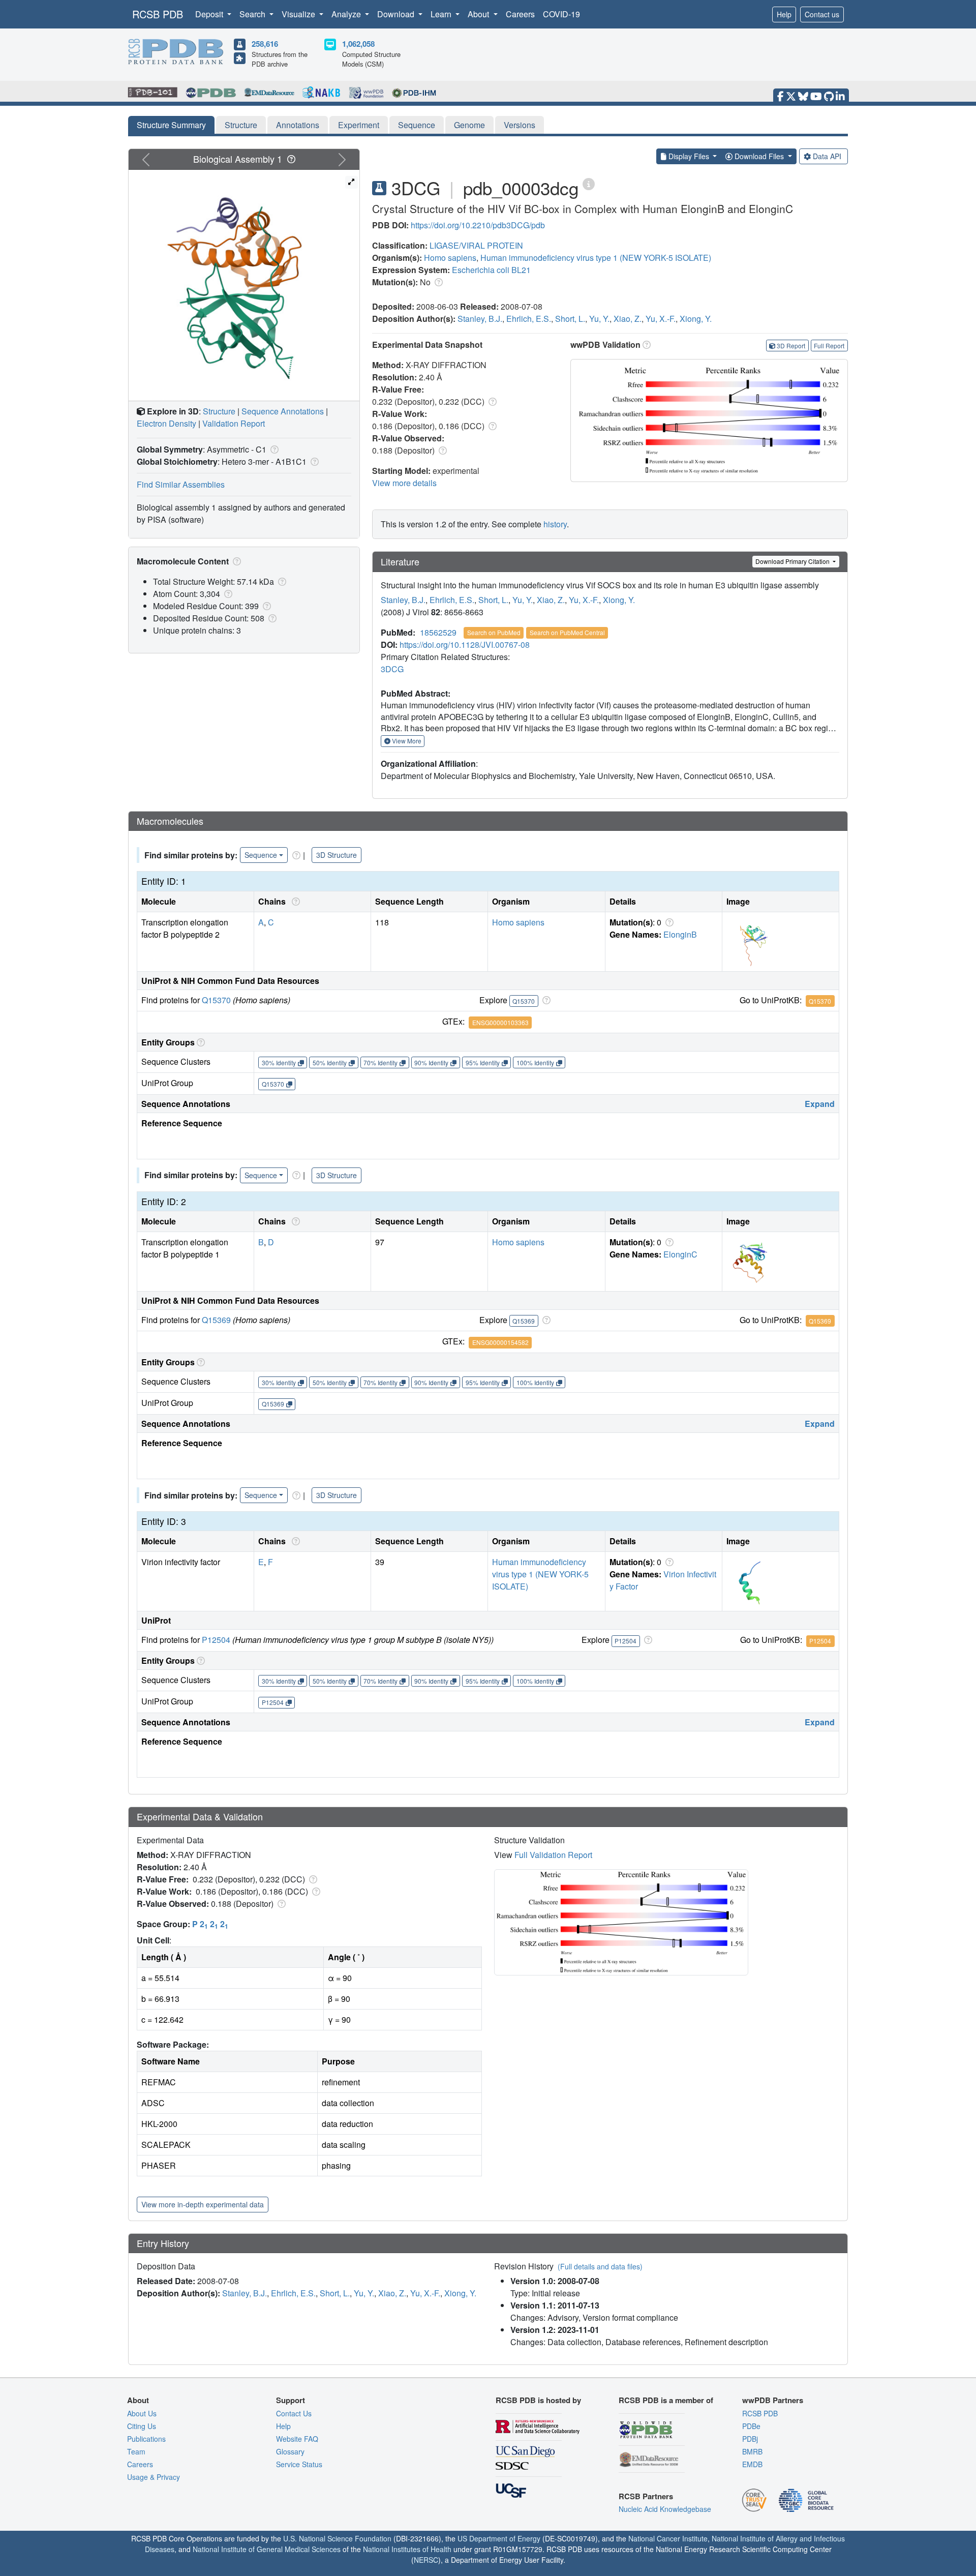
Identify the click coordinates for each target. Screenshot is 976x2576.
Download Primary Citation (793, 561)
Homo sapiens (450, 258)
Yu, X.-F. (661, 319)
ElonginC (680, 1254)
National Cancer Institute (668, 2538)
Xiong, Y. (696, 319)
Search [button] (253, 14)
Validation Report (234, 423)
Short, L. (570, 319)
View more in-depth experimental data (203, 2204)
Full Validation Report (553, 1855)
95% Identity (483, 1062)
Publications (146, 2439)
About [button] (479, 14)
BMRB (752, 2451)
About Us (142, 2413)
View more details (404, 483)
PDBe (751, 2426)
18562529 (438, 632)
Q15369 (216, 1320)
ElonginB (680, 934)
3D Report (791, 346)
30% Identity (279, 1062)
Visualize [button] (299, 14)
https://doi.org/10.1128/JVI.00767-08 (465, 645)
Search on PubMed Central (567, 632)
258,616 (265, 44)
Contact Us (294, 2413)
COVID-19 (561, 14)
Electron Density (166, 423)
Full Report (829, 346)
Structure (241, 125)
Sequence (417, 125)
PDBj (750, 2439)
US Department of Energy (499, 2538)
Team (136, 2451)
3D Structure (337, 855)
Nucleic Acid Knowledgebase (665, 2509)
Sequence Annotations (283, 411)
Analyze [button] (347, 14)
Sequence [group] (261, 855)
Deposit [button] (210, 14)
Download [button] (397, 14)
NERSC (426, 2560)
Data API (827, 156)
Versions (520, 125)
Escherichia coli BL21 (491, 270)
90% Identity (431, 1062)
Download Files (759, 156)
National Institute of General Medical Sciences (267, 2549)
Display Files (689, 156)
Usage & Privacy (154, 2477)
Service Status (299, 2464)
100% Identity (535, 1062)
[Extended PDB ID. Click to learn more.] (589, 183)
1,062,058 (358, 44)
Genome (469, 125)
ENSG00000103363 (500, 1022)
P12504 (216, 1640)
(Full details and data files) (600, 2266)
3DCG (392, 669)
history (555, 524)
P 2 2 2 (210, 1924)
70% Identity (380, 1062)
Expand (820, 1104)
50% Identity (330, 1062)
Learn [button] (442, 14)
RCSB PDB (158, 14)
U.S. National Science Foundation (337, 2538)
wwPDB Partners (773, 2400)
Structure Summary (171, 125)
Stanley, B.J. (480, 319)
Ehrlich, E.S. (529, 319)
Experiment (359, 125)
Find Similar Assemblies (181, 484)
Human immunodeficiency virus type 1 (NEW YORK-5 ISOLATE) (596, 258)
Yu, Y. (599, 319)
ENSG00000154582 (500, 1342)
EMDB (752, 2464)
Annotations (298, 125)
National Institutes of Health (407, 2549)
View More (406, 741)
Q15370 (216, 1000)
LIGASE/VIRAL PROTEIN (476, 245)
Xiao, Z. (628, 319)
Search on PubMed (494, 632)
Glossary (290, 2451)
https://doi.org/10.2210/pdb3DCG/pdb (478, 225)
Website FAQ (297, 2439)
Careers (520, 14)
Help (784, 14)
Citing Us (142, 2426)
